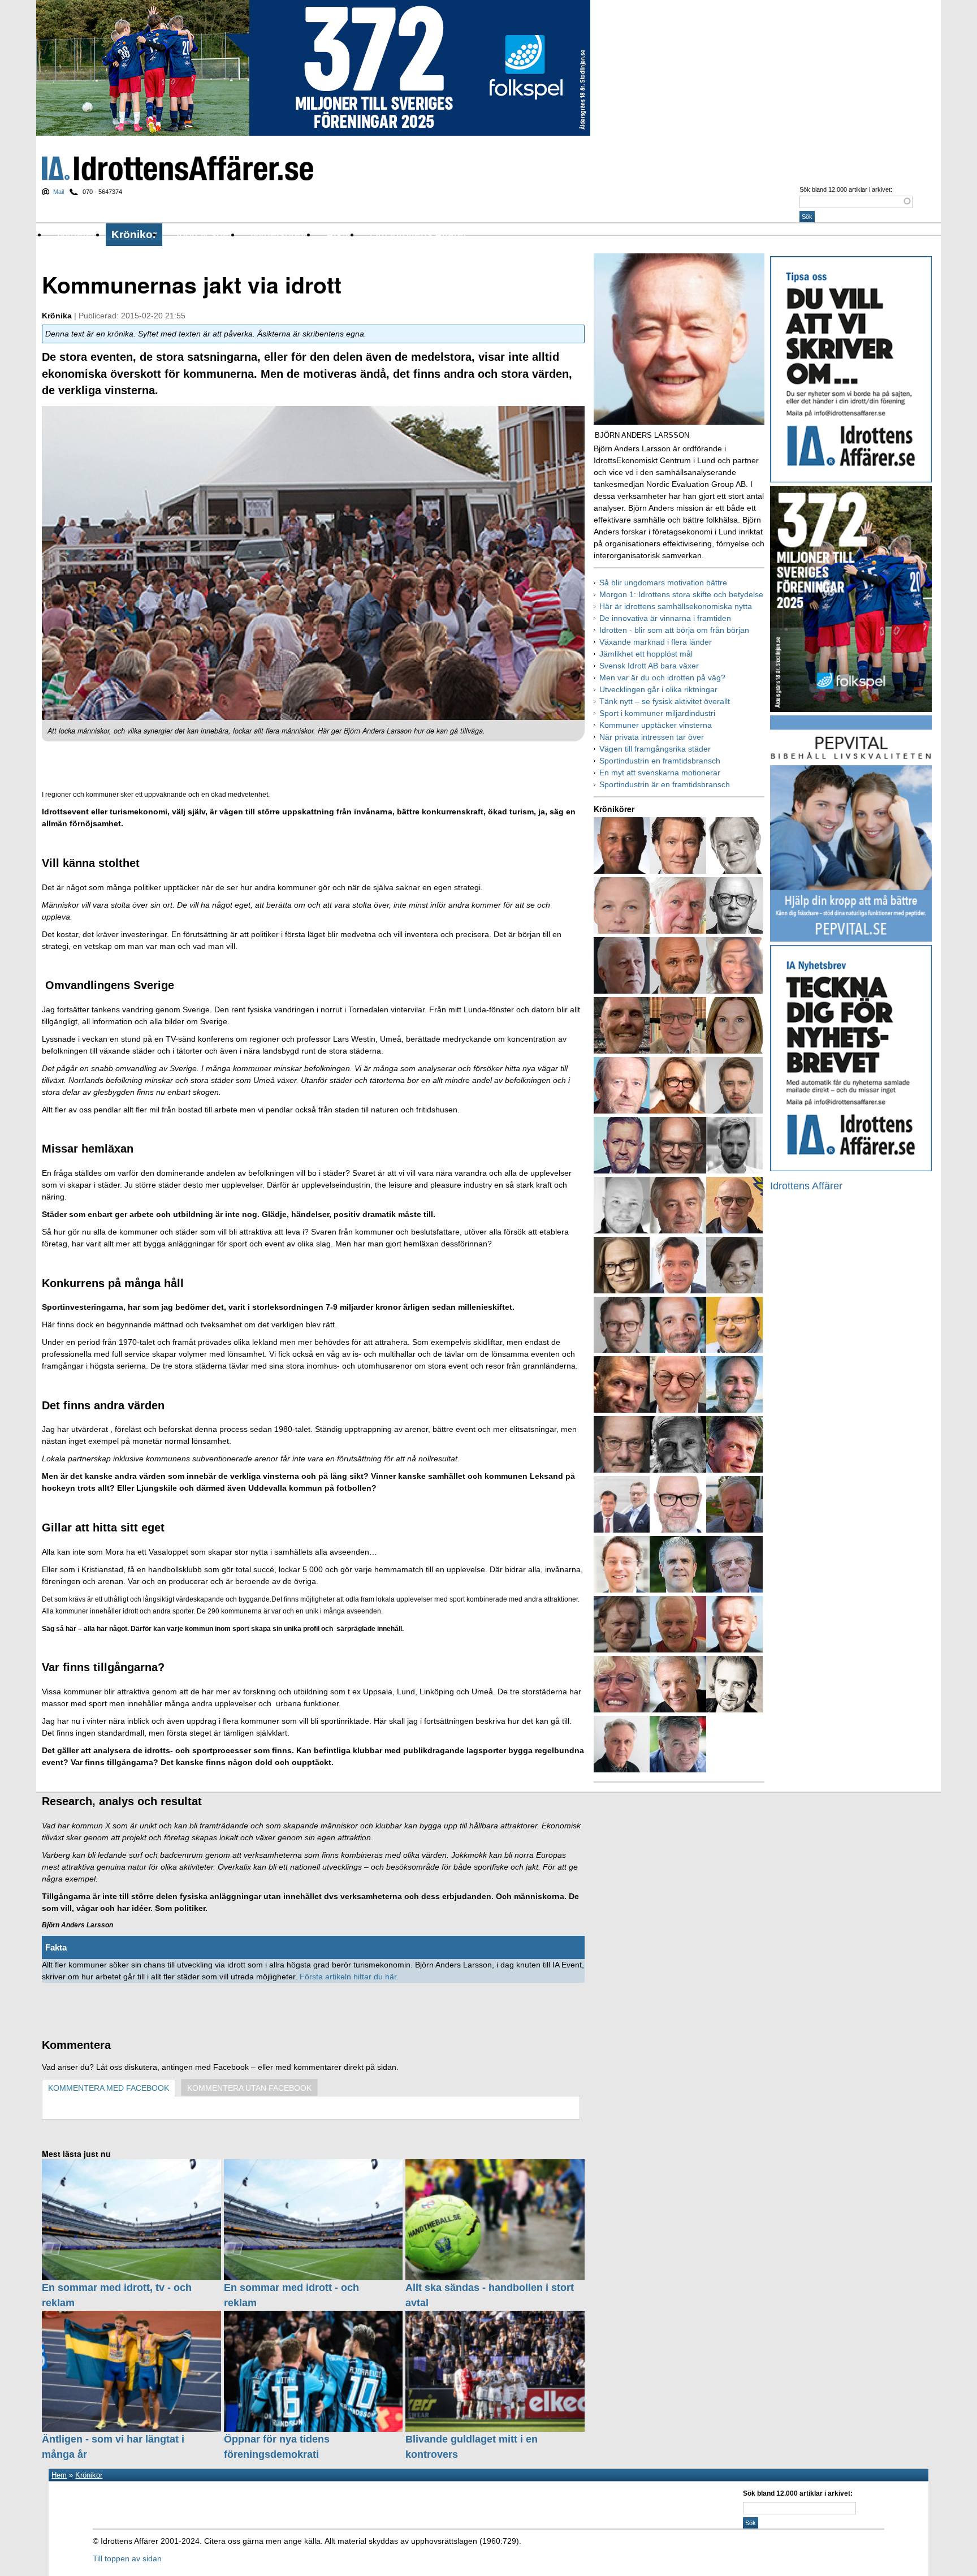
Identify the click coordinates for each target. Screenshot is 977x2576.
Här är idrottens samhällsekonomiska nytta (676, 606)
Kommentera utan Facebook (249, 2088)
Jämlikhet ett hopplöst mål (646, 654)
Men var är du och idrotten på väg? (662, 678)
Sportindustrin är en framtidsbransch (665, 784)
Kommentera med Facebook (109, 2088)
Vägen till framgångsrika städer (655, 749)
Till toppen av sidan (127, 2558)
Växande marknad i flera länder (656, 642)
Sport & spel (202, 234)
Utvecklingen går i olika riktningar (658, 689)
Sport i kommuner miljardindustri (657, 713)
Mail (59, 192)
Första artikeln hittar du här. (350, 1977)
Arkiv (338, 234)
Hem (59, 2475)
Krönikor (134, 234)
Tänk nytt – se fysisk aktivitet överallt (665, 701)
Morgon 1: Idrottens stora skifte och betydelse (681, 594)
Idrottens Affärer (178, 168)
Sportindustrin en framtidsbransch (660, 761)
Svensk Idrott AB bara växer (649, 666)
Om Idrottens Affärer (418, 234)
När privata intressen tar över (652, 737)
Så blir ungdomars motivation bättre (663, 582)
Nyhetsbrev (278, 234)
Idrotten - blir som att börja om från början (674, 630)
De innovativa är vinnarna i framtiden (665, 618)
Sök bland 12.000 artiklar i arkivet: (846, 189)
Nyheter (76, 234)
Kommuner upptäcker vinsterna (656, 725)
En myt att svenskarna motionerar (660, 773)
